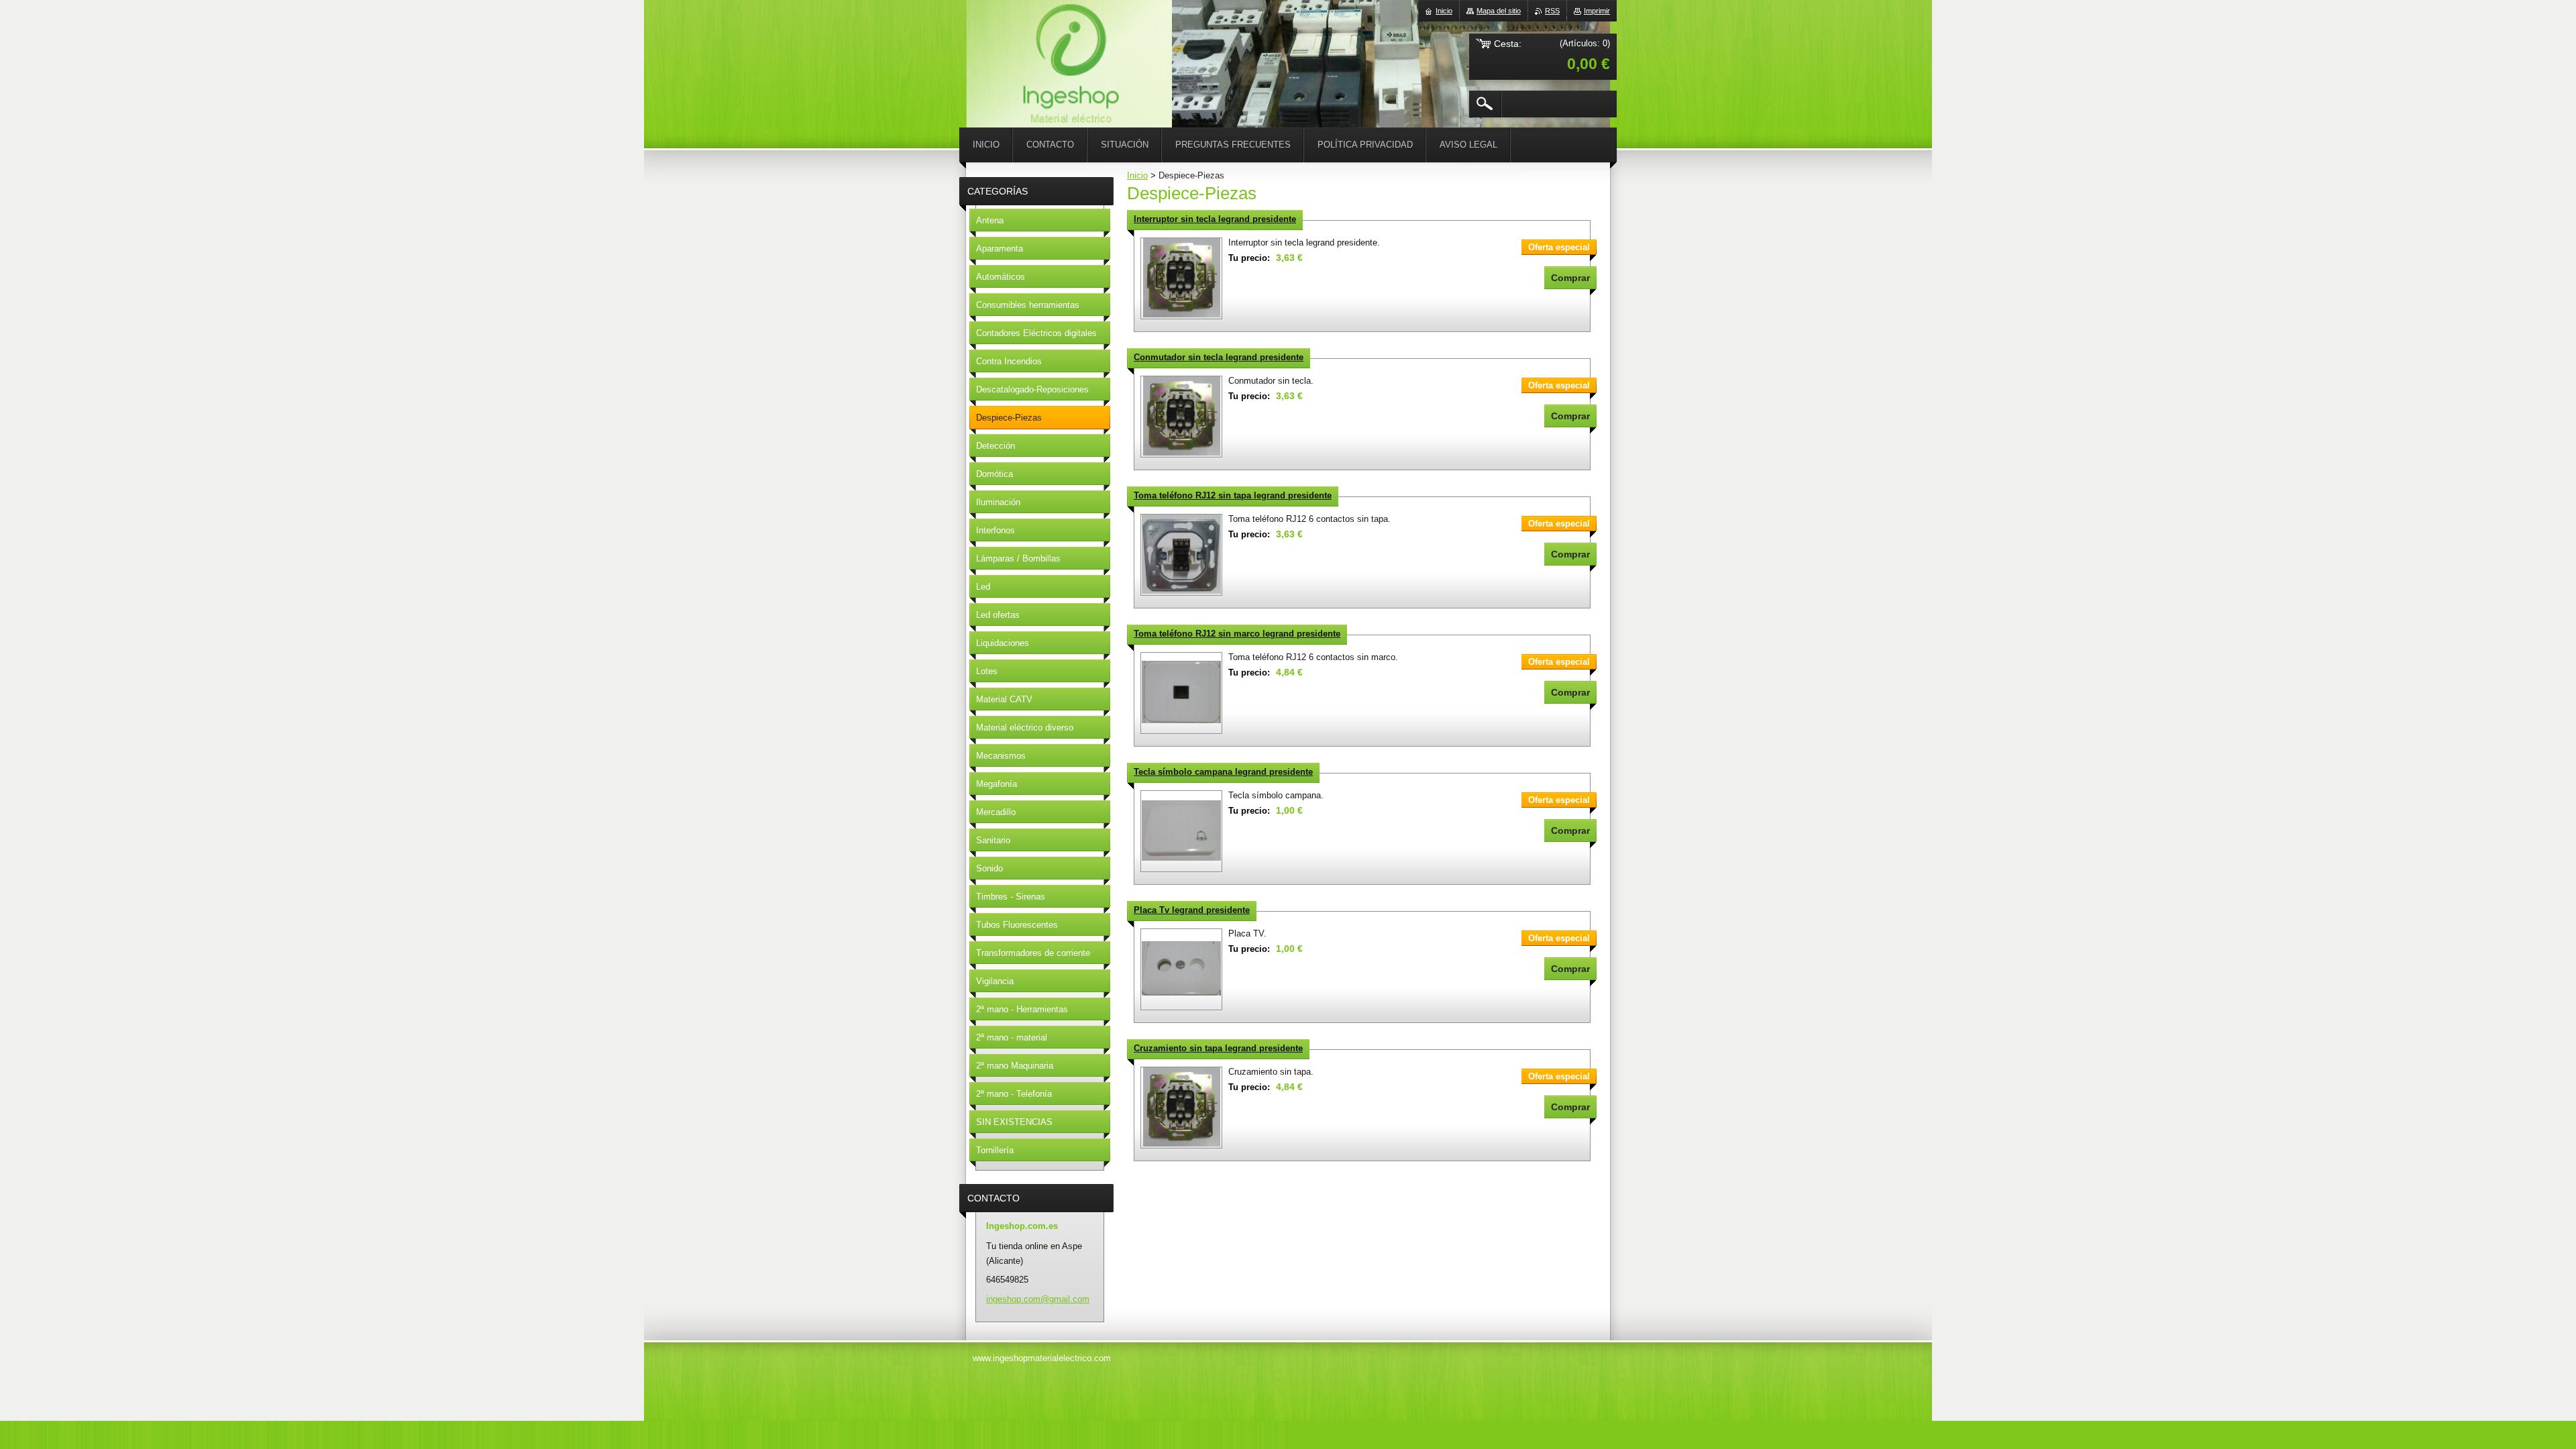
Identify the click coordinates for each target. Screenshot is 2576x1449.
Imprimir (1597, 11)
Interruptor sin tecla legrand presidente (1215, 219)
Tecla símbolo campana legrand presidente (1223, 772)
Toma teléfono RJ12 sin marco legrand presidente (1237, 634)
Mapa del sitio (1499, 11)
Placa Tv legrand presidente (1192, 910)
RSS (1552, 11)
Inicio (1137, 175)
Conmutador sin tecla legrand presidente (1219, 357)
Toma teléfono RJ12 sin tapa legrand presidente (1233, 495)
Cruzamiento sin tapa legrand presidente (1218, 1048)
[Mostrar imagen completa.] (1181, 278)
